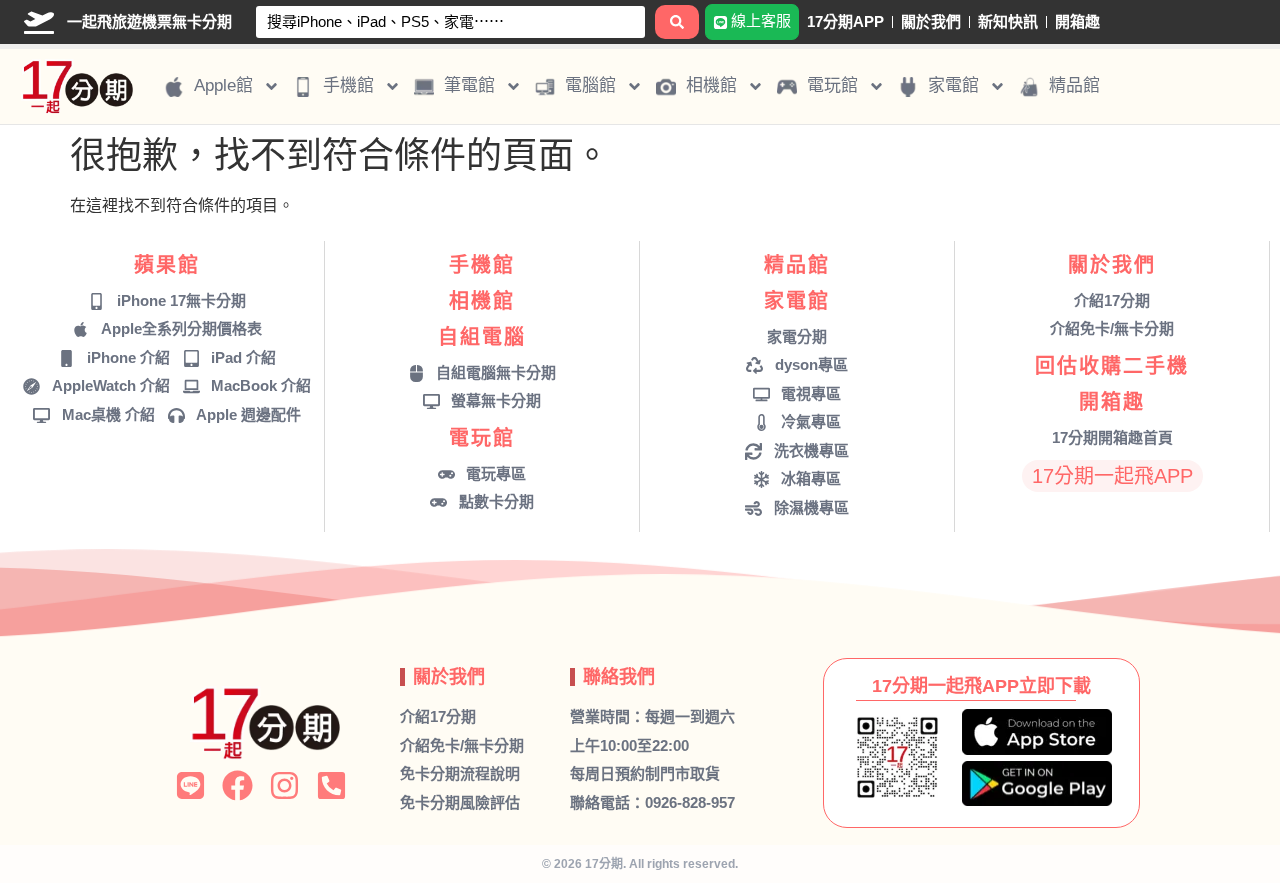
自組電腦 (482, 337)
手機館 (482, 265)
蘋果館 (167, 265)
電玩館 (482, 438)
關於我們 (931, 21)
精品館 (797, 265)
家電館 (797, 301)
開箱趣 (1077, 21)
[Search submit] (677, 22)
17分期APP (845, 21)
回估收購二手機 (1111, 366)
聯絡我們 (619, 677)
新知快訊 (1008, 21)
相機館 (482, 301)
